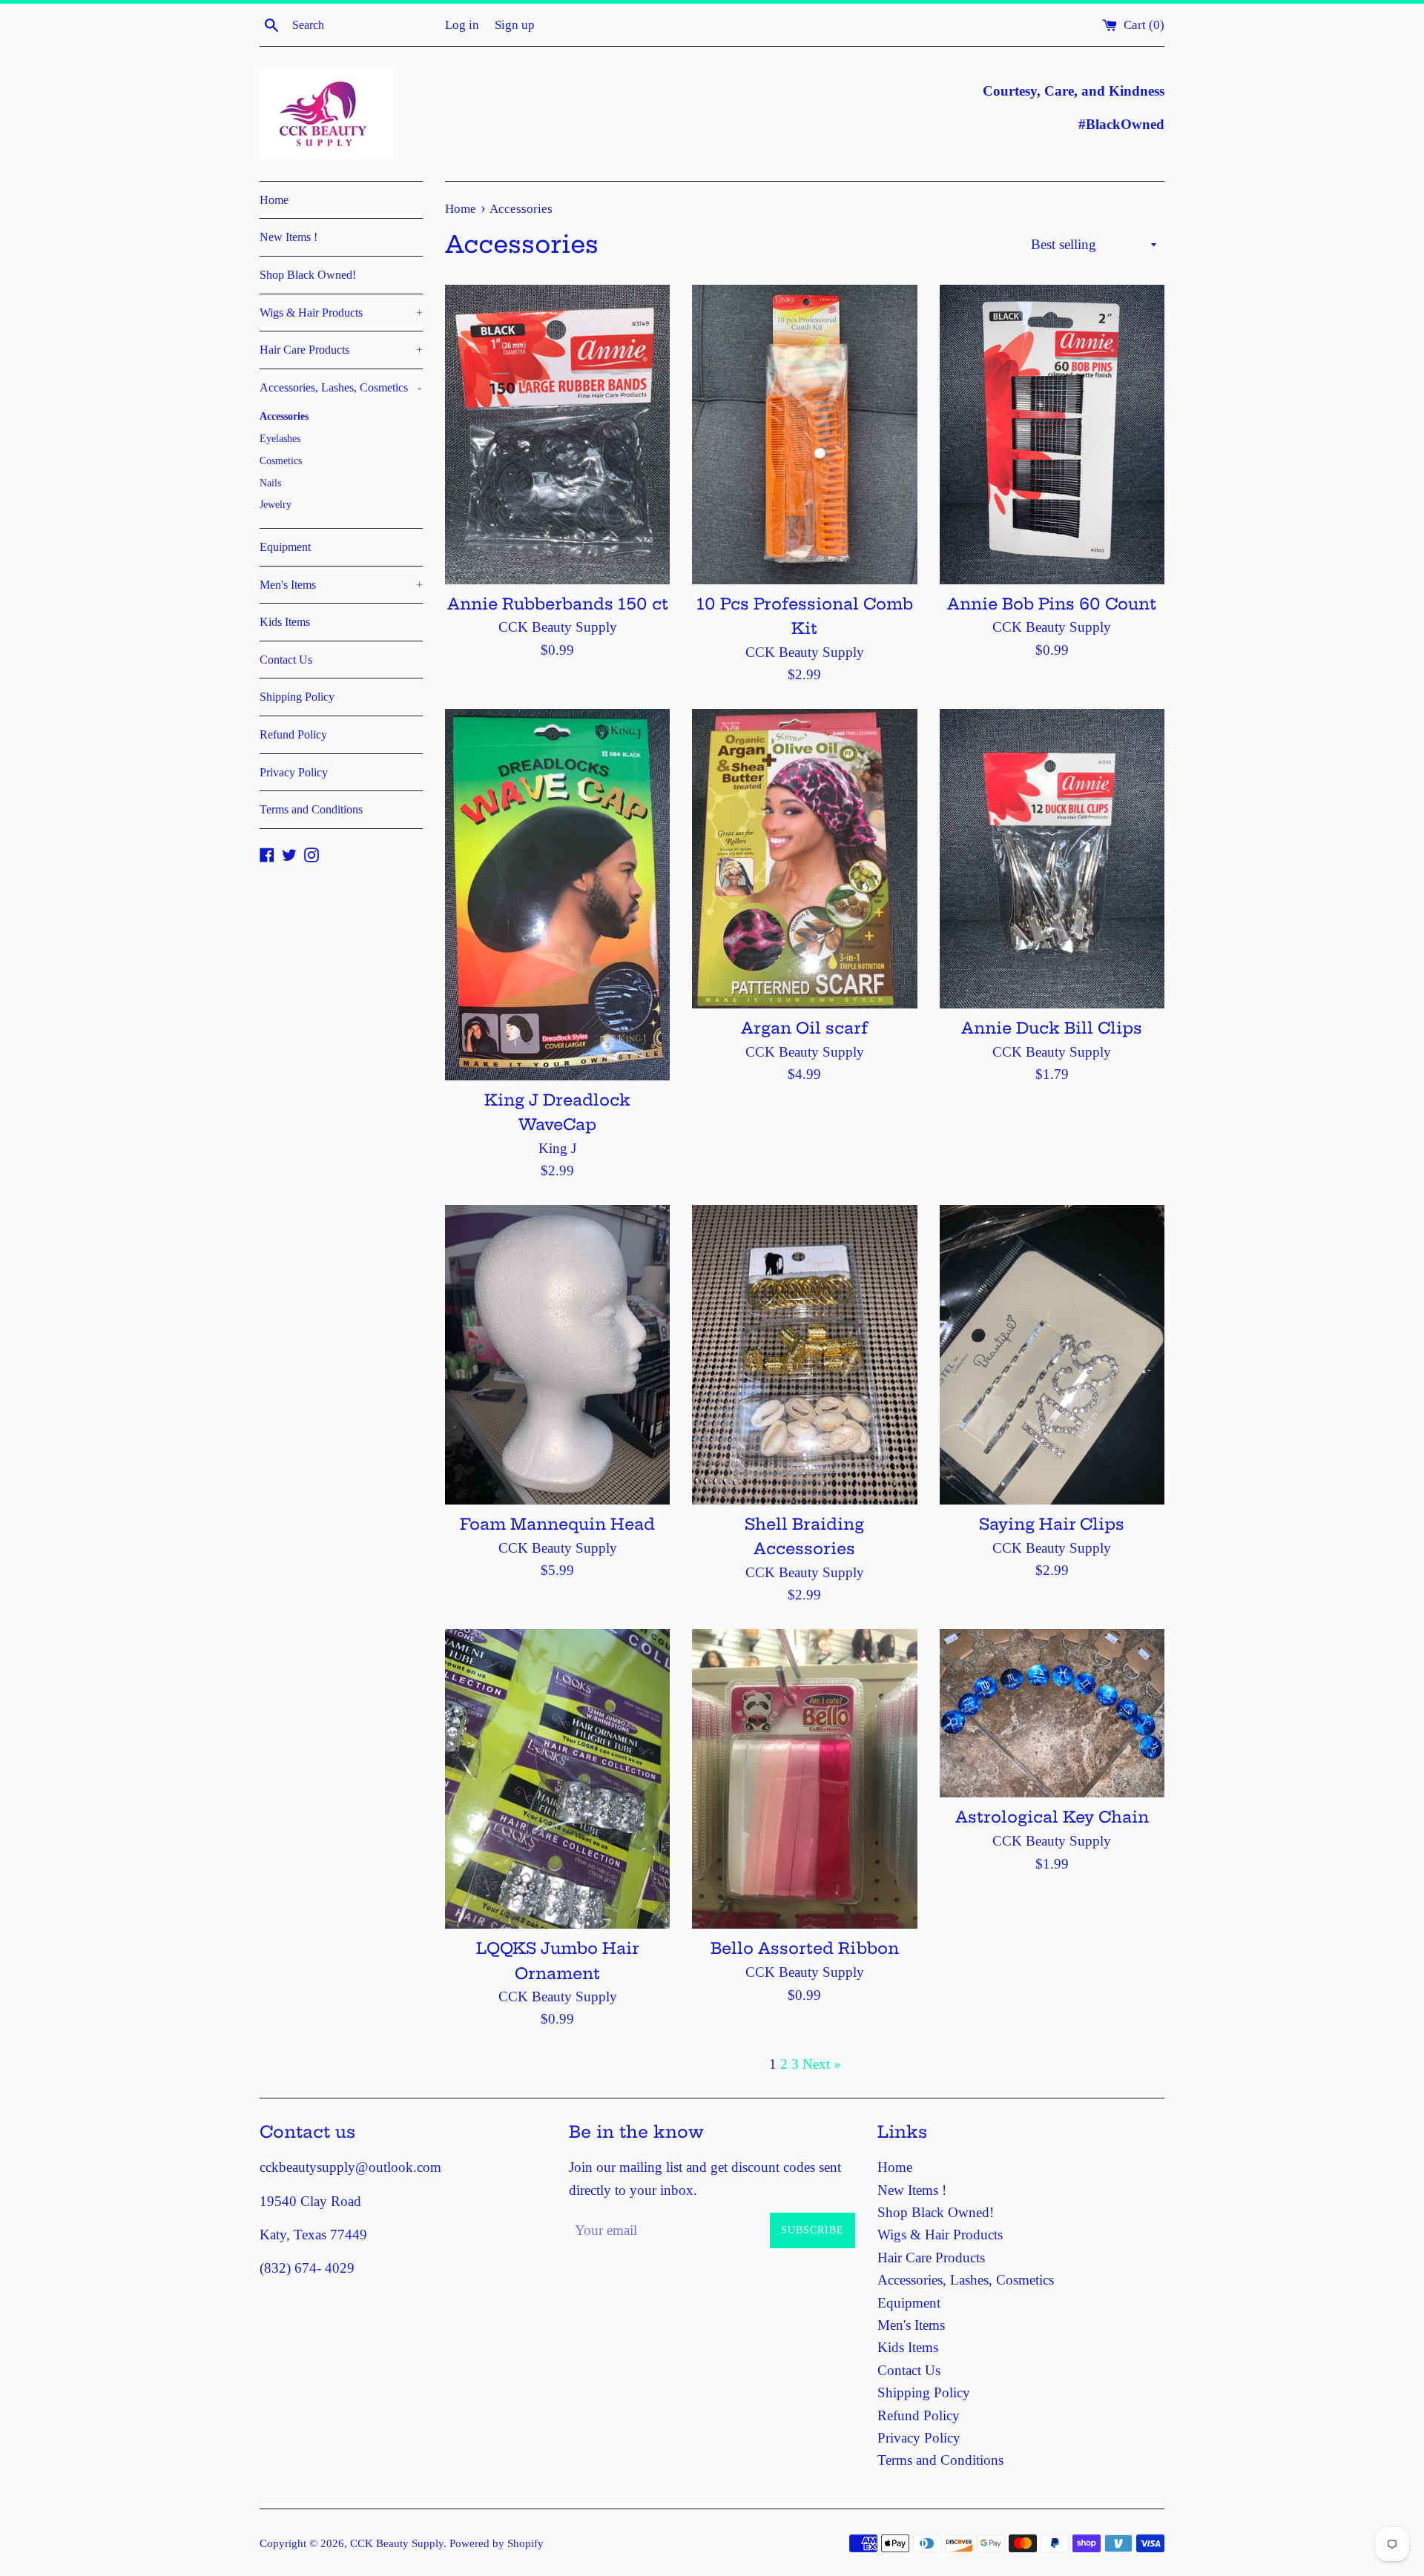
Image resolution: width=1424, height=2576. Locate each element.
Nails (270, 483)
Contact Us (286, 660)
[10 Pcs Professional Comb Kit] (804, 435)
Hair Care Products (341, 350)
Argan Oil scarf (804, 1028)
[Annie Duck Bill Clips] (1052, 859)
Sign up (515, 25)
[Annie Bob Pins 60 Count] (1052, 435)
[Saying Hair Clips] (1052, 1355)
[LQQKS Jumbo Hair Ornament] (557, 1779)
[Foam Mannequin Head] (557, 1355)
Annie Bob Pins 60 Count (1052, 604)
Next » (822, 2064)
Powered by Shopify (497, 2543)
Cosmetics (281, 461)
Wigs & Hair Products (341, 313)
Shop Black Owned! (308, 275)
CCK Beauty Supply (397, 2543)
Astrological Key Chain (1052, 1817)
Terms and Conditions (311, 809)
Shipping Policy (297, 697)
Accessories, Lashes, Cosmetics (340, 387)
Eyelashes (280, 439)
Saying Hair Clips (1052, 1524)
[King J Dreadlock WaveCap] (557, 895)
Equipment (285, 547)
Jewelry (276, 505)
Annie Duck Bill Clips (1052, 1028)
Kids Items (285, 622)
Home (274, 200)
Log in (462, 25)
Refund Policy (293, 734)
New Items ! (289, 237)
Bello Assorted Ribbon (805, 1948)
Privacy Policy (294, 772)
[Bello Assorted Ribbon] (804, 1779)
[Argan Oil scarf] (804, 859)
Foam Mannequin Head (557, 1524)
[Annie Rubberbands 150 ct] (557, 435)
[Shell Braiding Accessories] (804, 1355)
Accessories (284, 416)
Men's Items (341, 585)
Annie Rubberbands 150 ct (558, 604)
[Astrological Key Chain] (1052, 1713)
